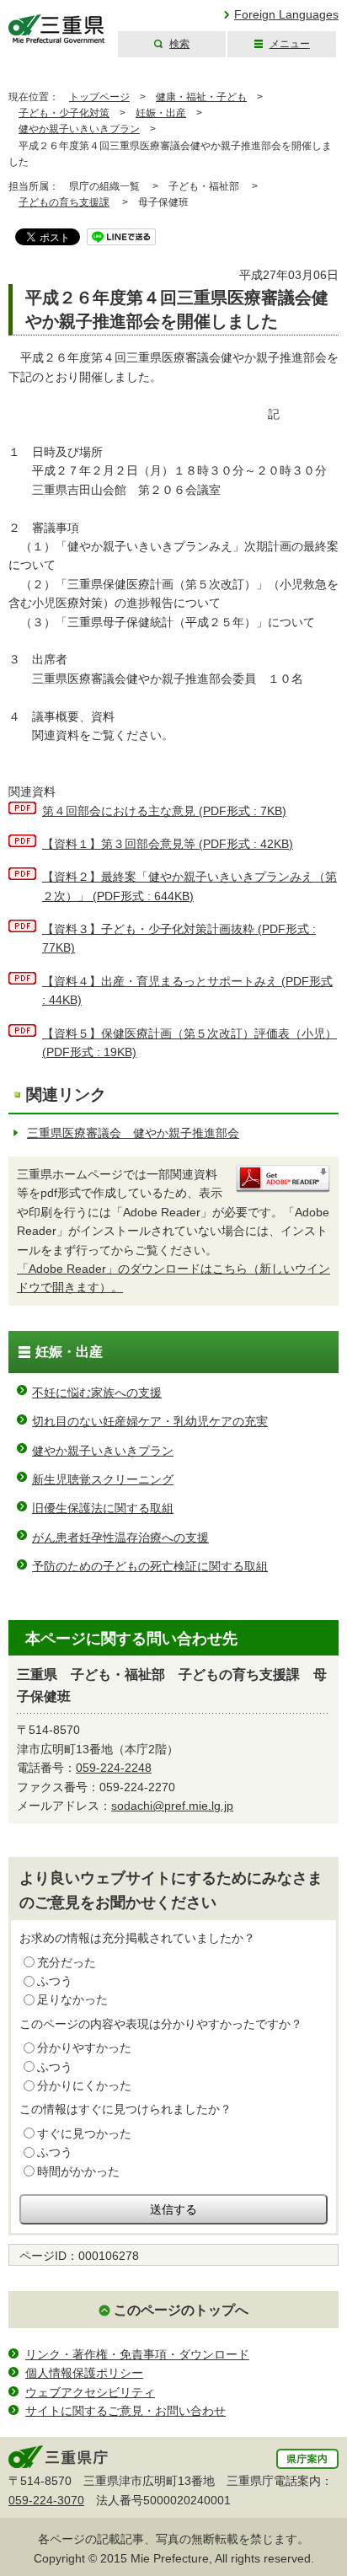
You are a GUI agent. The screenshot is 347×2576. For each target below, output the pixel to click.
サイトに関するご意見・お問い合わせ (125, 2411)
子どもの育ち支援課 (64, 202)
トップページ (99, 97)
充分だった (67, 1962)
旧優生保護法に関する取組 (103, 1508)
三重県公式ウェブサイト (57, 29)
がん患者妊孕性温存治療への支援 (120, 1538)
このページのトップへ (181, 2310)
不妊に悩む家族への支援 (97, 1393)
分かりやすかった (84, 2047)
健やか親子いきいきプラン (79, 129)
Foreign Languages (286, 14)
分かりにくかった (84, 2085)
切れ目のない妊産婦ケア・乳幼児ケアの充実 (150, 1421)
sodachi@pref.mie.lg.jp (172, 1806)
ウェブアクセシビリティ (90, 2392)
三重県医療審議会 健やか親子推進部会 (133, 1133)
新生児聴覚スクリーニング (103, 1479)
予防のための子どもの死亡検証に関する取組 (150, 1566)
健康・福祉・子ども (201, 97)
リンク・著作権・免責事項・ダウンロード (137, 2354)
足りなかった (72, 1999)
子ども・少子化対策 (64, 113)
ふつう (55, 1981)
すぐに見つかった (84, 2133)
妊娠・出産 (161, 113)
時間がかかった (78, 2171)
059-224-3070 (46, 2500)
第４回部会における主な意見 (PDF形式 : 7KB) (164, 811)
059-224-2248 (114, 1768)
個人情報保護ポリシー (84, 2373)
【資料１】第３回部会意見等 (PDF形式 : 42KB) (168, 844)
